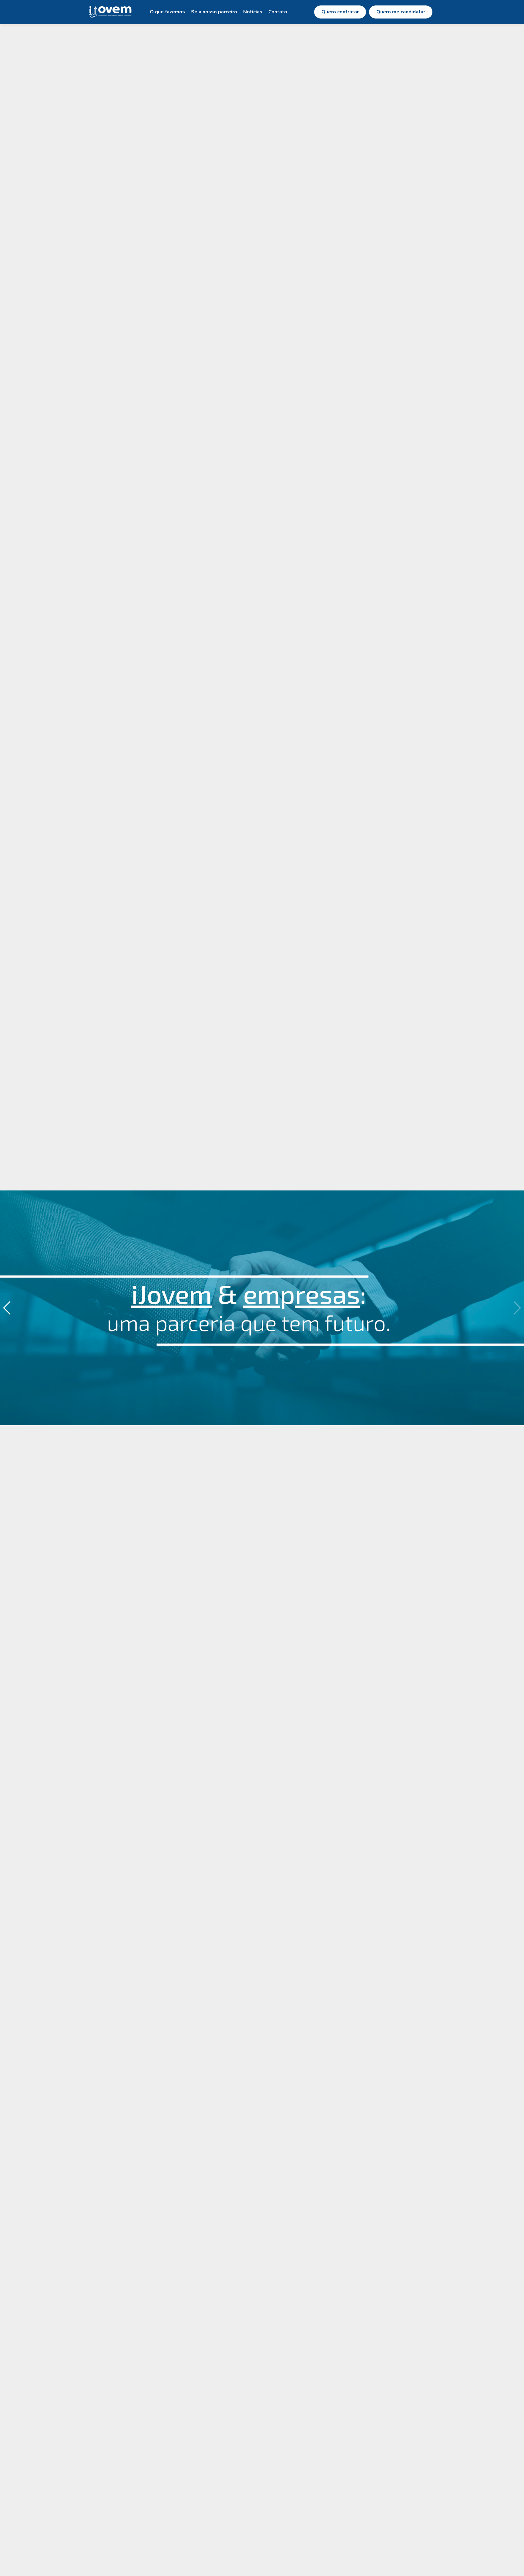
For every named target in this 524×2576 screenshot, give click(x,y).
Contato (278, 12)
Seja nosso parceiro (214, 12)
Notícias (253, 12)
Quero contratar (340, 12)
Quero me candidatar (401, 12)
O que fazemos (167, 12)
